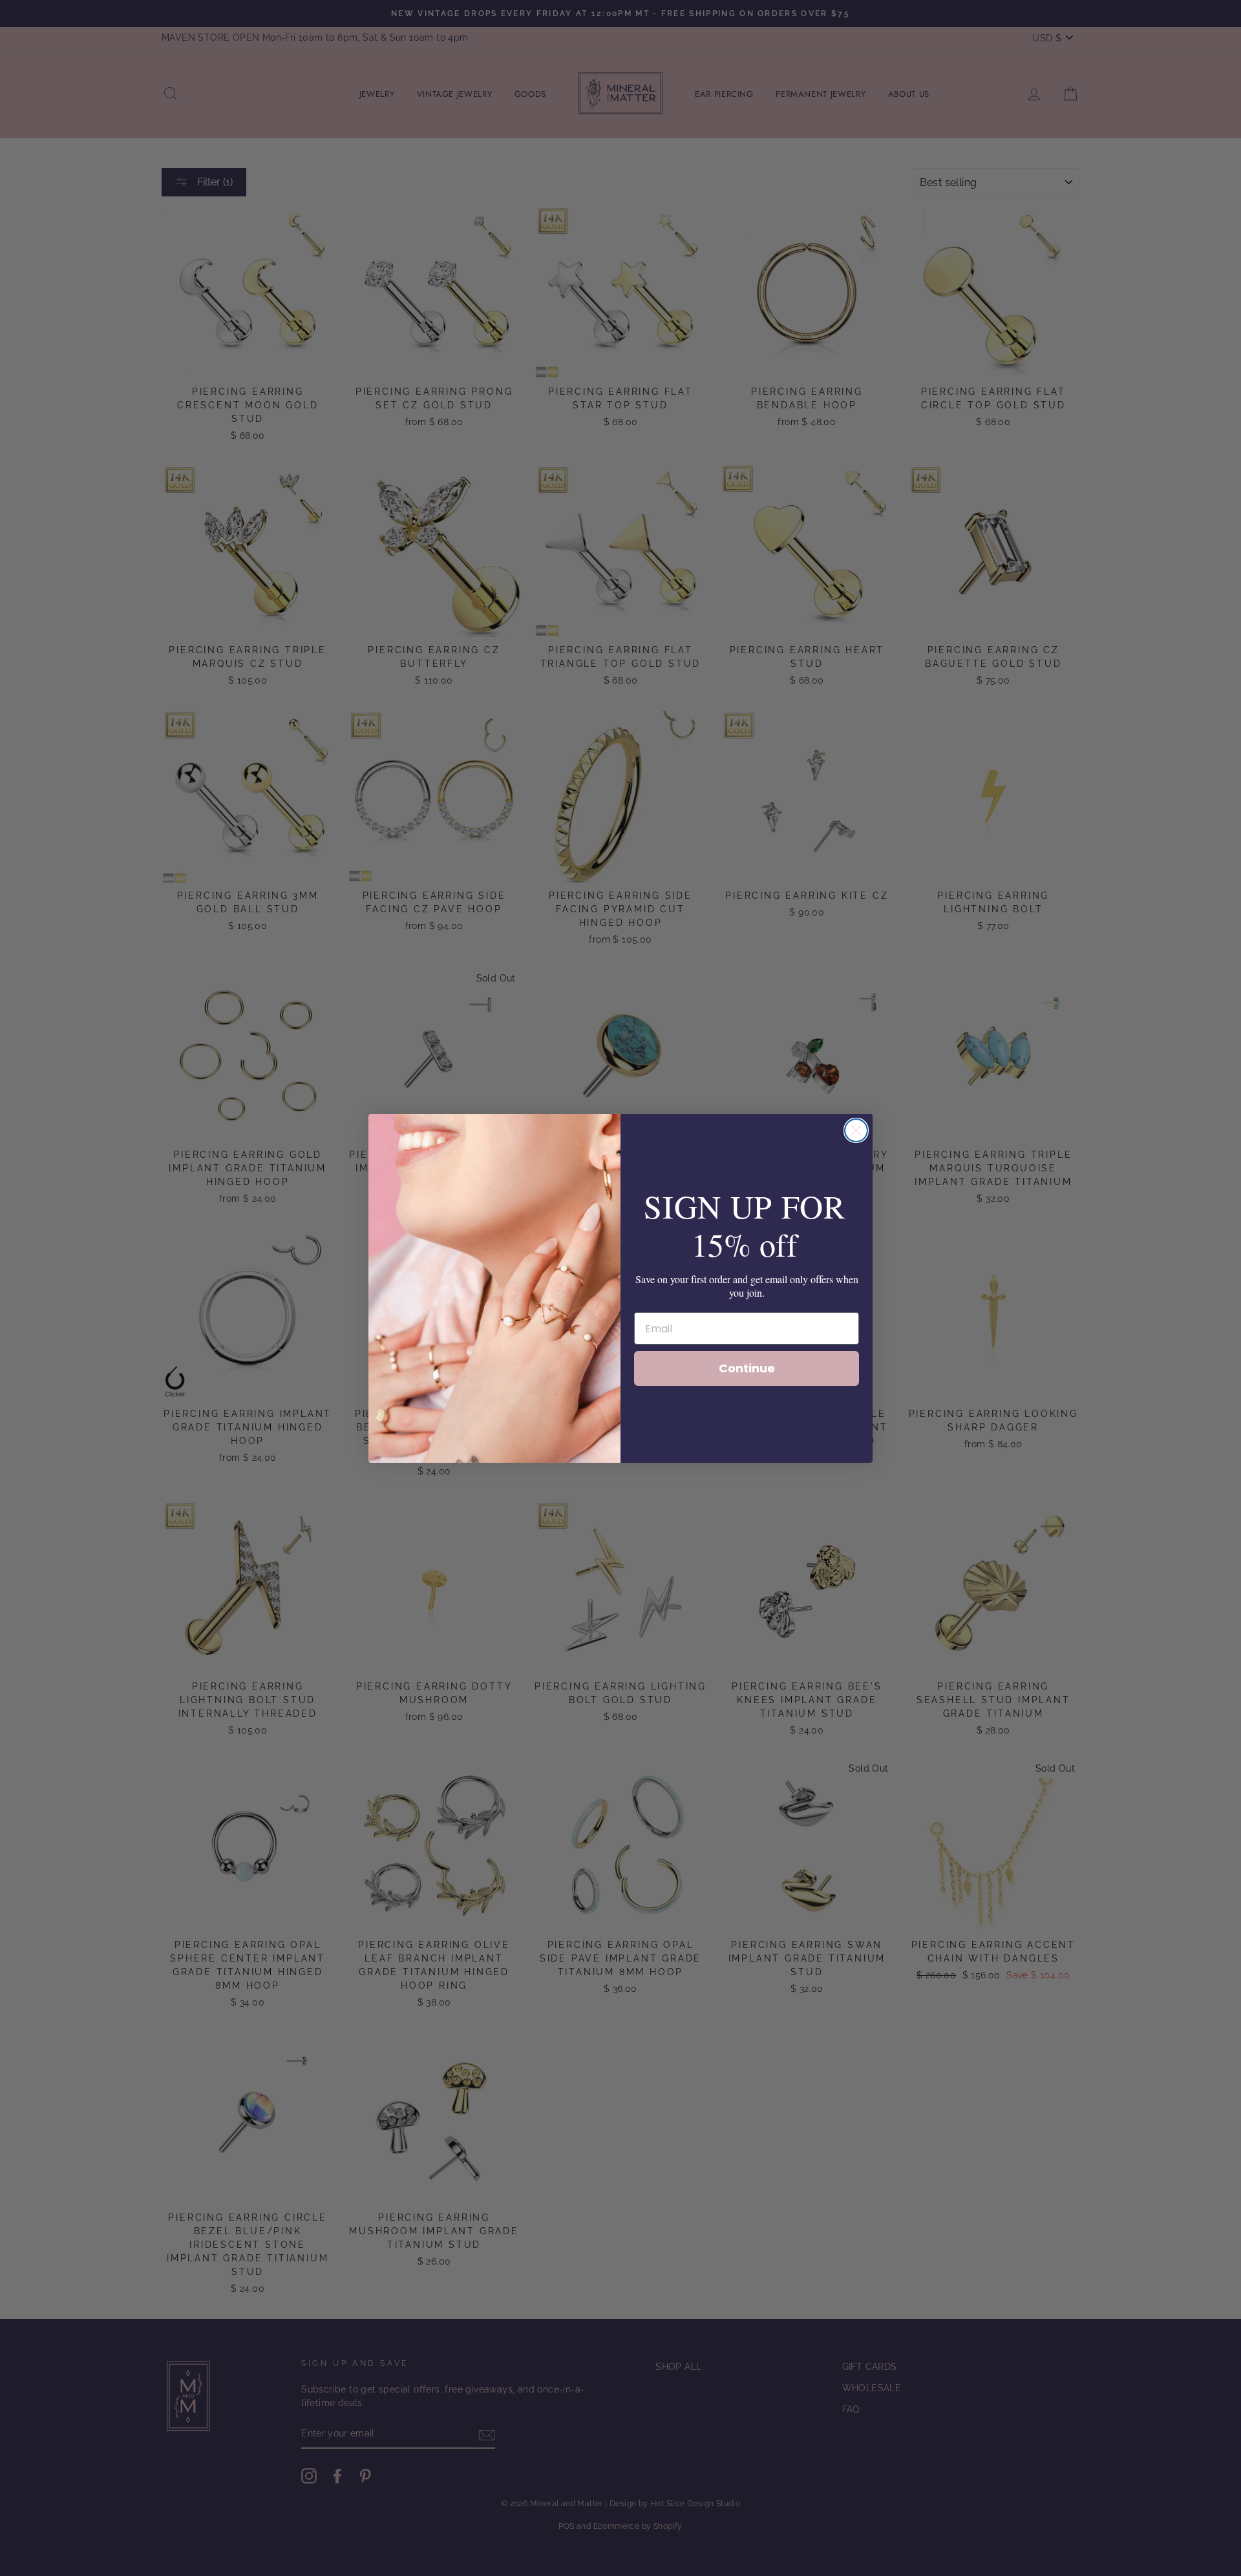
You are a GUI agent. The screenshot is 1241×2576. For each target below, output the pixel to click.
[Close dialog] (856, 1130)
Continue (747, 1368)
